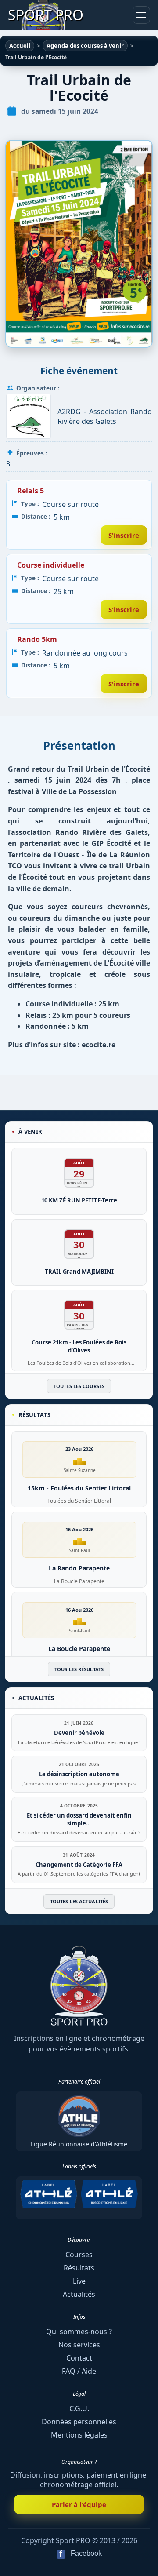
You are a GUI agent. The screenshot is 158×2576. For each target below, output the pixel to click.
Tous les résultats (79, 1669)
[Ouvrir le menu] (141, 15)
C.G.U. (79, 2408)
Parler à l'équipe (79, 2504)
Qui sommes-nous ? (79, 2332)
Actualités (79, 2294)
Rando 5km (37, 639)
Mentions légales (79, 2435)
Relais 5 (31, 491)
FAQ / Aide (79, 2371)
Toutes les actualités (79, 1901)
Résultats (79, 2268)
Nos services (79, 2345)
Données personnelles (79, 2422)
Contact (79, 2358)
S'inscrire (124, 535)
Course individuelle (51, 565)
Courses (79, 2255)
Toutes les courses (79, 1386)
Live (79, 2281)
